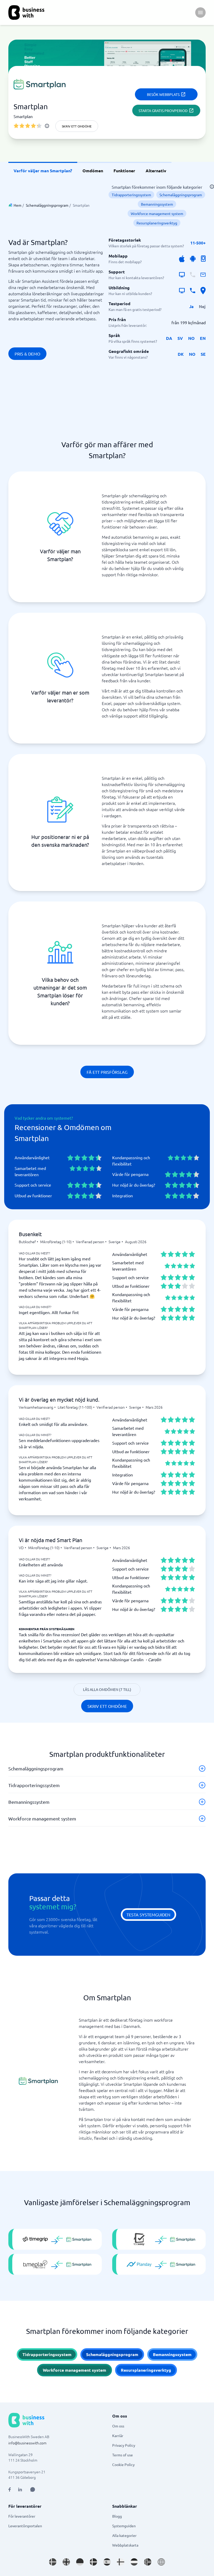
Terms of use (123, 2455)
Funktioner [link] (124, 171)
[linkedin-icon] (20, 2489)
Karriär (118, 2436)
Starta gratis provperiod (163, 111)
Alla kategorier (124, 2535)
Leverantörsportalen (25, 2526)
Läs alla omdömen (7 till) (107, 1689)
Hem (17, 205)
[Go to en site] (161, 2562)
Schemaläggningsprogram (47, 205)
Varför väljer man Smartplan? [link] (43, 171)
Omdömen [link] (93, 171)
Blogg (117, 2516)
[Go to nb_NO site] (148, 2562)
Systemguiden (124, 2526)
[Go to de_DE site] (80, 2562)
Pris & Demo (27, 354)
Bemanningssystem (157, 204)
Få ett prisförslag (107, 1072)
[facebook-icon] (10, 2489)
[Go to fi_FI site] (121, 2562)
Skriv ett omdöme (77, 126)
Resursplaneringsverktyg (157, 223)
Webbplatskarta (125, 2545)
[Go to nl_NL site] (134, 2562)
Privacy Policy (124, 2445)
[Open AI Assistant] (33, 2489)
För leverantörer (22, 2516)
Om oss (118, 2426)
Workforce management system (157, 213)
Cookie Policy (123, 2464)
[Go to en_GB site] (66, 2562)
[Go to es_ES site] (107, 2562)
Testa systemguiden (148, 1915)
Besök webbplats (163, 94)
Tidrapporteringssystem (131, 195)
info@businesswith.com (27, 2443)
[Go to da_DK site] (93, 2562)
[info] (47, 126)
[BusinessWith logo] (26, 13)
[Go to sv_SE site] (53, 2562)
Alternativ (156, 171)
